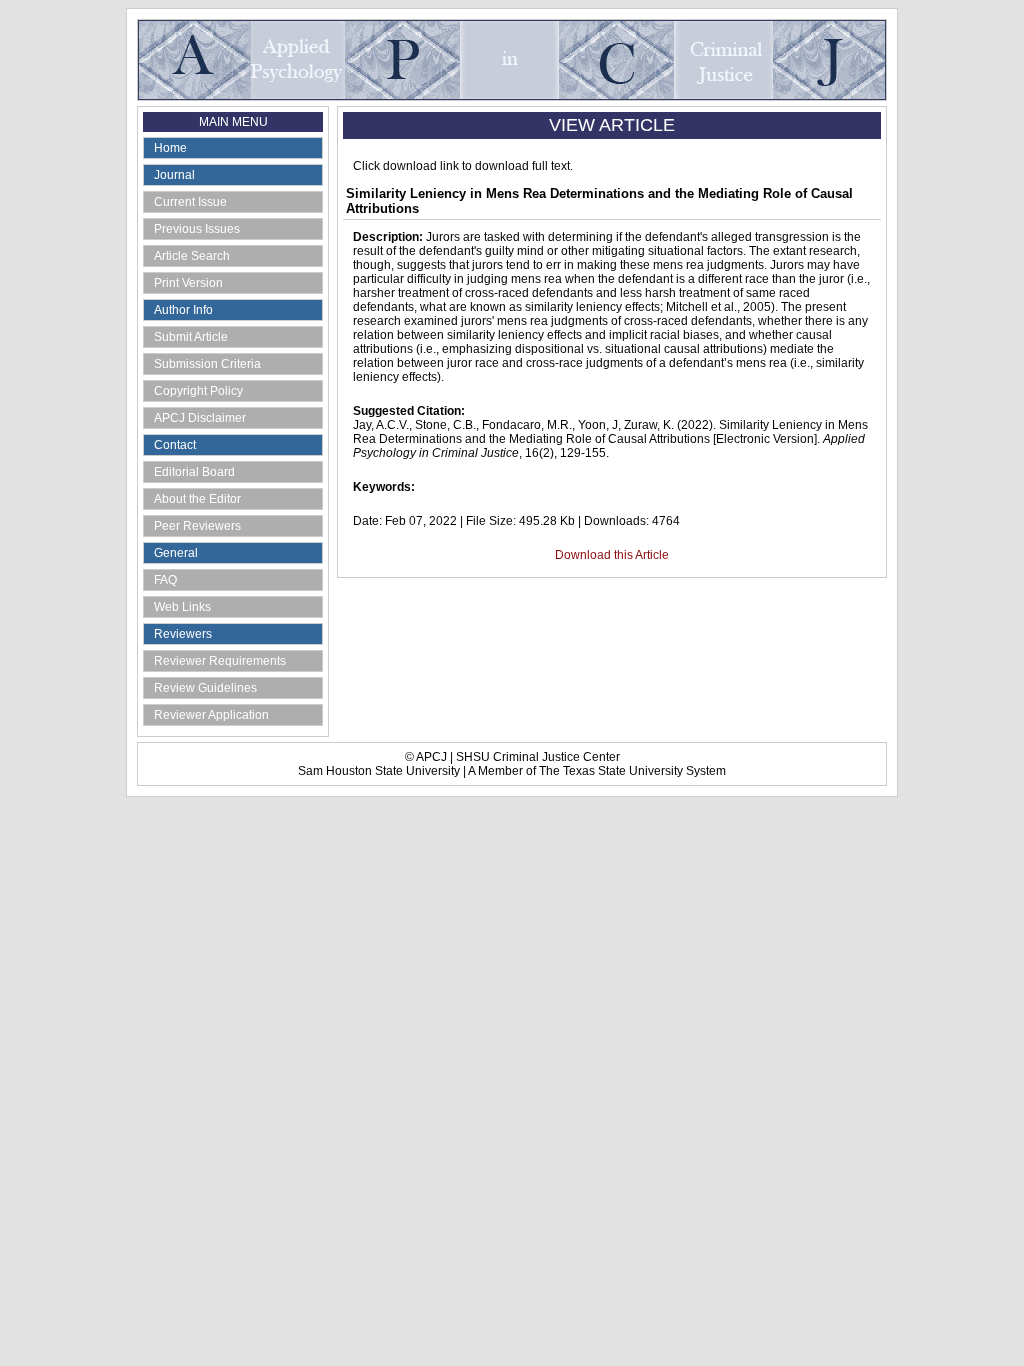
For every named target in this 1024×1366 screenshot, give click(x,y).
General (176, 553)
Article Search (192, 256)
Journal (174, 175)
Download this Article (612, 555)
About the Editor (197, 499)
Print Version (188, 283)
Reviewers (183, 634)
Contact (175, 445)
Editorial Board (194, 472)
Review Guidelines (205, 688)
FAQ (165, 580)
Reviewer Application (211, 715)
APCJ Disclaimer (200, 418)
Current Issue (190, 202)
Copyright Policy (198, 391)
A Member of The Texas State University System (597, 771)
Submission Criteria (207, 364)
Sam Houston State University (379, 771)
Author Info (183, 310)
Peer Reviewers (197, 526)
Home (170, 148)
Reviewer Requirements (220, 661)
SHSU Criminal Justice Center (538, 757)
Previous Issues (197, 229)
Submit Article (191, 337)
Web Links (182, 607)
